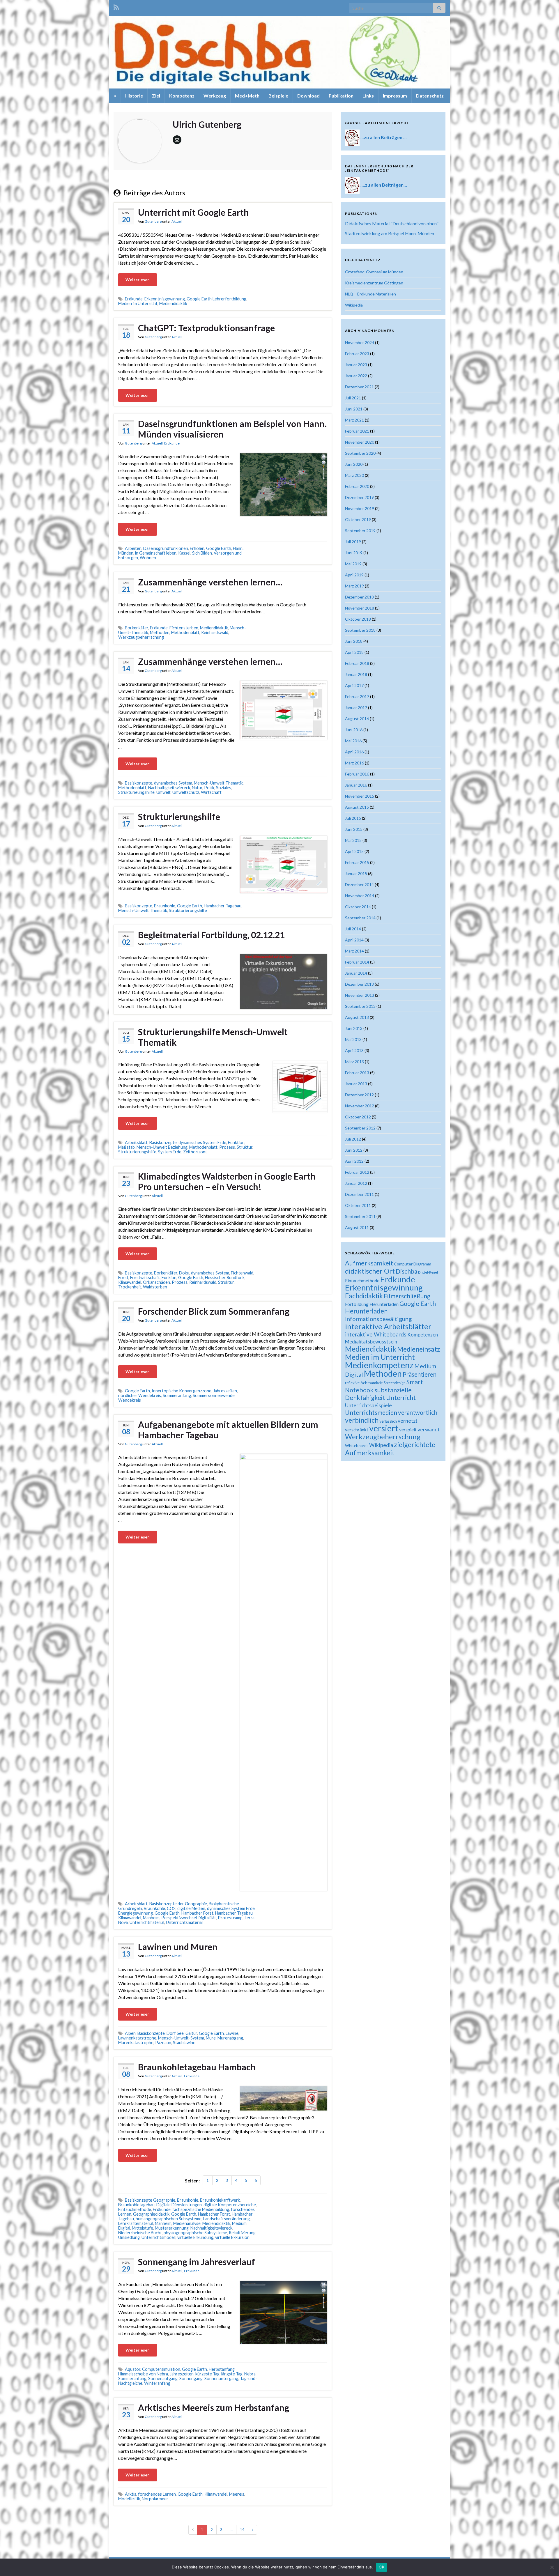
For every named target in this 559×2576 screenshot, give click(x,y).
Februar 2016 (357, 774)
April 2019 (354, 575)
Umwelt (163, 792)
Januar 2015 (356, 873)
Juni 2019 (354, 553)
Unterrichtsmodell (159, 2237)
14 (242, 2530)
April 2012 (354, 1161)
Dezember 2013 (359, 984)
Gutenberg (153, 221)
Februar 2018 (357, 663)
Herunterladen (366, 1311)
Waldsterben (155, 1287)
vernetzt (408, 1421)
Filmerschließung (407, 1296)
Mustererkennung (172, 2228)
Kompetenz (182, 96)
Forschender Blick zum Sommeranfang (214, 1311)
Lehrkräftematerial (136, 2223)
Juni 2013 (354, 1028)
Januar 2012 (356, 1183)
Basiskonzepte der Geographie (178, 1904)
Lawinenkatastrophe (137, 2038)
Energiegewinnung (136, 1913)
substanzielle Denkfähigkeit (378, 1394)
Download (308, 96)
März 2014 (354, 951)
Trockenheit (130, 1287)
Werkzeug (215, 96)
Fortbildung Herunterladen (372, 1304)
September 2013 (360, 1006)
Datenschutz (430, 96)
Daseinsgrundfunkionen (166, 548)
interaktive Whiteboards (376, 1334)
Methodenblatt (185, 632)
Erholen (197, 548)
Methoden (160, 632)
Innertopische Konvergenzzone (182, 1391)
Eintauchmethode (135, 2209)
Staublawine (184, 2043)
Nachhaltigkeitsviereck (169, 788)
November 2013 (360, 995)
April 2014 (354, 940)
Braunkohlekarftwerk (220, 2200)
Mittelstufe (143, 2228)
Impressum (395, 96)
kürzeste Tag (207, 2374)
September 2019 (360, 531)
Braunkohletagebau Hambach (197, 2067)
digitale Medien (191, 1908)
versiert (384, 1428)
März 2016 (354, 763)
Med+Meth (247, 96)
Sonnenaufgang (163, 2378)
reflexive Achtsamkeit (364, 1383)
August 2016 (357, 719)
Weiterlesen (138, 280)
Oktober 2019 (358, 519)
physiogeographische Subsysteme (195, 2233)
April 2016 (354, 752)
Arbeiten (133, 548)
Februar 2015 (357, 862)
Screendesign (395, 1383)
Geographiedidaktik (151, 2214)
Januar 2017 (356, 708)
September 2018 (360, 630)
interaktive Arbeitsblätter (388, 1326)
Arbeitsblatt (136, 1142)
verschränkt (357, 1430)
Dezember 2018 (359, 597)
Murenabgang (230, 2038)
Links (368, 96)
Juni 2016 (354, 730)
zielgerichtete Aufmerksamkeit (390, 1449)
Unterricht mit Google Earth (193, 212)
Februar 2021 (357, 431)
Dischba (406, 1271)
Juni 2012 (354, 1150)
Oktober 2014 (358, 907)
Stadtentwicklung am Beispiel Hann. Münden (390, 233)
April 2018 (354, 652)
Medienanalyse (187, 2223)
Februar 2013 (357, 1073)
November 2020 (360, 442)
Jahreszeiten (225, 1391)
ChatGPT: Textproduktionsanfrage (206, 328)
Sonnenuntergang (221, 2378)
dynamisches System (173, 783)
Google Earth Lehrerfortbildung (216, 299)
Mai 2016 (353, 741)
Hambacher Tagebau (223, 906)
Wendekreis (130, 1400)
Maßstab (127, 1147)
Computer (403, 1264)
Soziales (224, 788)
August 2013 (357, 1017)
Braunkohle (165, 906)
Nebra (250, 2374)
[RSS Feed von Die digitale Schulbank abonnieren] (116, 6)
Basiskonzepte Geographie (150, 2200)
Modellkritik (129, 2499)
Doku (184, 1273)
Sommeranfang (177, 1395)
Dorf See (175, 2033)
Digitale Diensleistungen (179, 2205)
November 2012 (360, 1106)
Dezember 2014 (359, 885)
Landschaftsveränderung (227, 2219)
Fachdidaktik (364, 1296)
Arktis (131, 2494)
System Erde (170, 1152)
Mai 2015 (353, 840)
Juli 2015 (353, 818)
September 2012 (360, 1128)
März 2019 (354, 586)
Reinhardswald (215, 632)
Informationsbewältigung (378, 1319)
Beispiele (278, 96)
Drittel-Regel (428, 1272)
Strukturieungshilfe (136, 792)
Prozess (180, 1282)
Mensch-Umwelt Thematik (218, 783)
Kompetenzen (423, 1335)
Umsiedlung (129, 2237)
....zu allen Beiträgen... (384, 185)
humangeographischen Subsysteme (169, 2219)
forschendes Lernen (157, 2494)
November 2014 (360, 896)
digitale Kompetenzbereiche (230, 2205)
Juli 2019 (353, 542)
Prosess (227, 1147)
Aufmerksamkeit (369, 1263)
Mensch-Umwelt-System (181, 2038)
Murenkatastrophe (136, 2043)
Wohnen (148, 558)
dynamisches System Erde (202, 1142)
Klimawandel (130, 1282)
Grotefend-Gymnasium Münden (374, 272)
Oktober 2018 (358, 619)
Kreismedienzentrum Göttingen (374, 283)
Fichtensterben (184, 628)
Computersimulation (161, 2369)
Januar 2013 (356, 1084)
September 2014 (360, 918)
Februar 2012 (357, 1172)
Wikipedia (354, 305)
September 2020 (360, 453)
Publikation (341, 96)
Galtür (191, 2033)
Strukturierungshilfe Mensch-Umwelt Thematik (213, 1037)
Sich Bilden (202, 553)
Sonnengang (191, 2378)
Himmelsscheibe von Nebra (143, 2374)
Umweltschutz (186, 792)
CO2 (171, 1908)
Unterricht (401, 1397)
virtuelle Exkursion (232, 2237)
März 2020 (354, 475)
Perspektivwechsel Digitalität (189, 1918)
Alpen (130, 2033)
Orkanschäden (156, 1282)
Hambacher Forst (197, 1913)
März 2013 (354, 1062)
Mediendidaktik (173, 303)
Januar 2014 (356, 973)
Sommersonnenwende (214, 1395)
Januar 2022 (356, 376)
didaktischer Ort (370, 1271)
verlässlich (388, 1421)
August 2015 (357, 807)
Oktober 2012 (358, 1117)
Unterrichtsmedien (371, 1412)
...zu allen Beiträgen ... (384, 137)
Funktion (236, 1142)
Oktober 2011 (358, 1205)
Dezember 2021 (359, 387)
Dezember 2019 (359, 497)
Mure (211, 2038)
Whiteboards (357, 1446)
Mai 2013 (353, 1039)
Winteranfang (157, 2383)
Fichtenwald (242, 1273)
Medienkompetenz (379, 1365)
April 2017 (354, 685)
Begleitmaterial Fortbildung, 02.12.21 (211, 935)
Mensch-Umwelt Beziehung (162, 1147)
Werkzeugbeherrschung (141, 637)
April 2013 (354, 1050)
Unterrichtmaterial (147, 1922)
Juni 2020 (354, 464)
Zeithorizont (195, 1152)
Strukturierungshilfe (179, 817)
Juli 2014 (353, 929)
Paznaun (163, 2043)
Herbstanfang (222, 2369)
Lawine (232, 2033)
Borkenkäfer (137, 628)
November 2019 (360, 508)
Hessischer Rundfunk (225, 1278)
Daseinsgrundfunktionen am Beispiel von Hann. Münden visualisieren (232, 429)
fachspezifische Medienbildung (201, 2209)
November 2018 (360, 608)
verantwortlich (418, 1412)
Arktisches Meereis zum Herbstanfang (214, 2407)
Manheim (151, 1918)
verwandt (429, 1429)
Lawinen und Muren (178, 1947)
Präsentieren (420, 1374)
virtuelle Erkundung (195, 2237)
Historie (134, 96)
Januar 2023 (356, 365)
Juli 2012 (353, 1139)
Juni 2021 (354, 409)
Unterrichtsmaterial (184, 1922)
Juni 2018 (354, 641)
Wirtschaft (211, 792)
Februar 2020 (357, 486)
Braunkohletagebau (136, 2205)
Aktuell (177, 221)
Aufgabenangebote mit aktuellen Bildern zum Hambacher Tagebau (228, 1430)
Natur (197, 788)
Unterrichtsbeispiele (368, 1405)
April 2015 (354, 851)
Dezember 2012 (359, 1095)
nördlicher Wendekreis (140, 1395)
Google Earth (219, 548)
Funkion (169, 1278)
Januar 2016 (356, 785)
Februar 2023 (357, 354)
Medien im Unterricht (138, 303)
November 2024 (360, 342)
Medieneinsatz (419, 1349)
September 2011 (360, 1216)
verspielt (408, 1429)
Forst (123, 1278)
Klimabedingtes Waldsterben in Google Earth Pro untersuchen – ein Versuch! (227, 1181)
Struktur (245, 1147)
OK (382, 2567)
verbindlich (362, 1420)
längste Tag (232, 2374)
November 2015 (360, 796)
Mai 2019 (353, 564)
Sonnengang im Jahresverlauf (197, 2262)
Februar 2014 (357, 962)
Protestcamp (230, 1918)
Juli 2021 (353, 398)
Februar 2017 (357, 696)
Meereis (237, 2494)
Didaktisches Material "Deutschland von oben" (392, 223)
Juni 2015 (354, 829)
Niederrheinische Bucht (140, 2233)
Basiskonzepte (139, 783)
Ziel (156, 96)
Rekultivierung (242, 2233)
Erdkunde (134, 299)
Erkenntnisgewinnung (165, 299)
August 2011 (357, 1227)
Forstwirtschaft (145, 1278)
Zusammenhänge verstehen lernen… (210, 582)
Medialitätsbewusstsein (371, 1342)
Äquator (133, 2369)
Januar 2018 (356, 674)
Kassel (184, 553)
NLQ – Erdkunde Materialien (370, 294)
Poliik (209, 788)
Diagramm (422, 1264)
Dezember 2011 (359, 1194)
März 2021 (354, 420)
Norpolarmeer (155, 2499)
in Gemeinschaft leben (156, 553)
